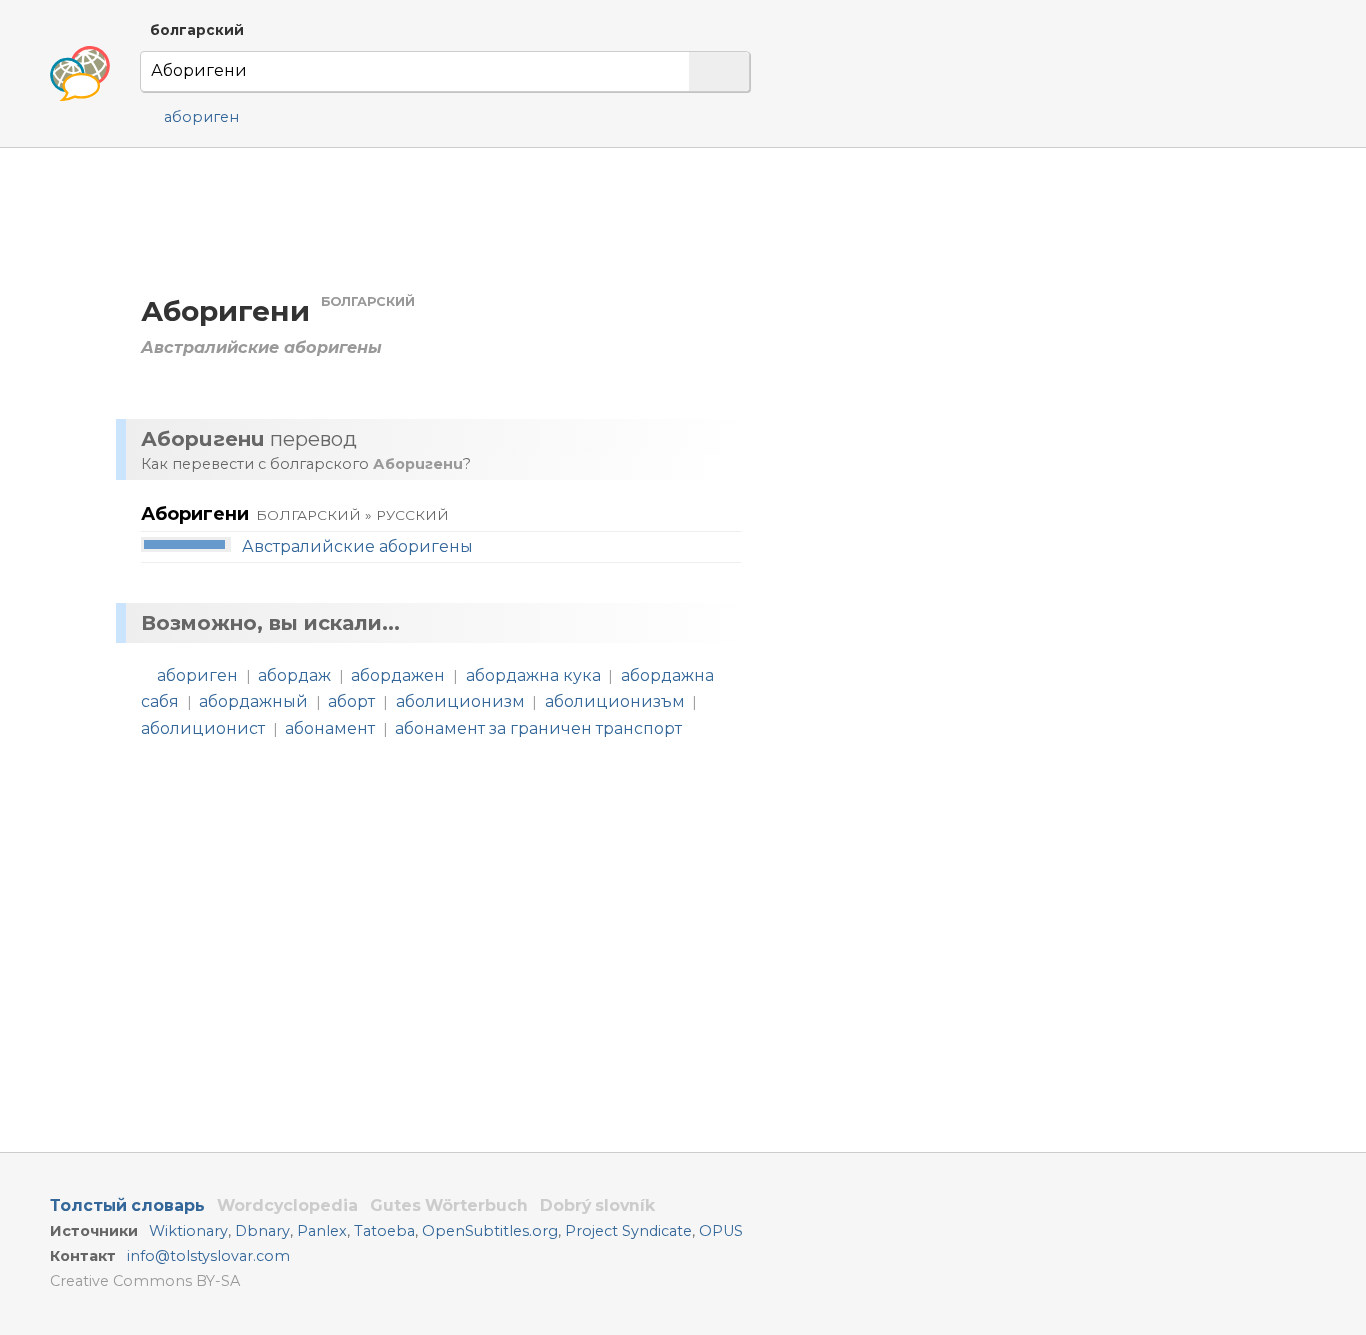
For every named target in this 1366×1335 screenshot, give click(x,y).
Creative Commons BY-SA (145, 1281)
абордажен (398, 675)
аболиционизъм (615, 701)
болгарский (197, 30)
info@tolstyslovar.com (208, 1256)
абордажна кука (533, 675)
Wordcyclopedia (287, 1205)
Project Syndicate (628, 1231)
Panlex (322, 1231)
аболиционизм (460, 701)
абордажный (253, 701)
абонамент (330, 728)
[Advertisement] (976, 339)
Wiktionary (188, 1231)
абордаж (294, 675)
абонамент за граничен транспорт (538, 728)
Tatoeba (384, 1231)
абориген (201, 117)
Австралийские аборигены (357, 546)
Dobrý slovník (597, 1205)
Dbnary (262, 1231)
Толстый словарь (127, 1205)
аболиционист (203, 728)
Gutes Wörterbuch (449, 1205)
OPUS (721, 1231)
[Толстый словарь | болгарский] (80, 74)
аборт (351, 701)
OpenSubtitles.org (490, 1231)
